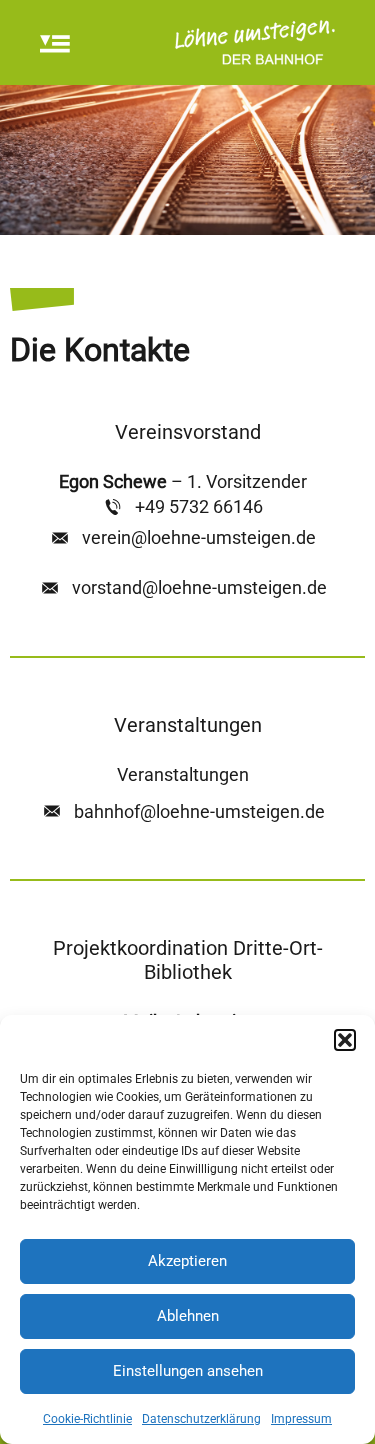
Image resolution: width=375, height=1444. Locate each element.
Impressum (301, 1419)
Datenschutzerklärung (201, 1419)
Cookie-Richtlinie (87, 1419)
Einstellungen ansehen (188, 1371)
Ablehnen (188, 1316)
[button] (345, 1040)
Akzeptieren (187, 1261)
